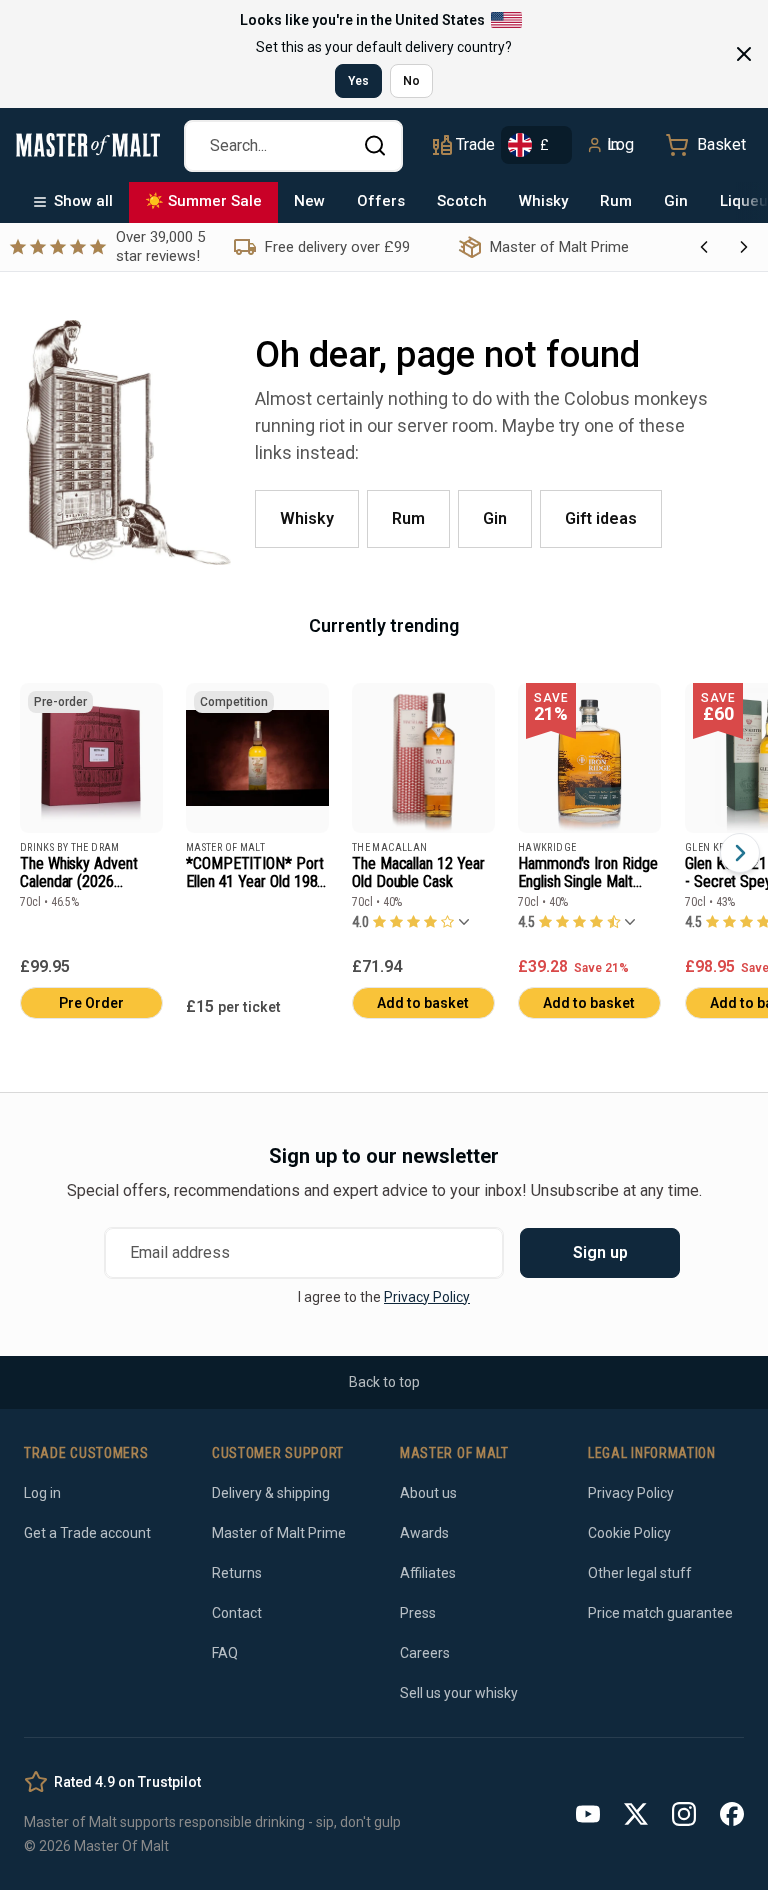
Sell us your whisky (459, 1693)
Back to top (384, 1382)
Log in (620, 144)
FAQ (225, 1653)
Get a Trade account (87, 1533)
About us (428, 1493)
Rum (616, 201)
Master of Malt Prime (279, 1533)
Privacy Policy (427, 1297)
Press (418, 1613)
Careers (425, 1653)
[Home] (88, 145)
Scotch (462, 201)
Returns (237, 1573)
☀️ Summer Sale (203, 201)
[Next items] (740, 853)
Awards (424, 1533)
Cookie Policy (629, 1533)
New (309, 201)
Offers (381, 201)
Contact (237, 1613)
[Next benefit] (744, 247)
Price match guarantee (660, 1613)
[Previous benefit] (704, 247)
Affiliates (428, 1573)
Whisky (543, 201)
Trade (475, 144)
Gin (676, 201)
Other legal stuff (640, 1573)
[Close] (744, 54)
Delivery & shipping (271, 1493)
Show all (83, 201)
